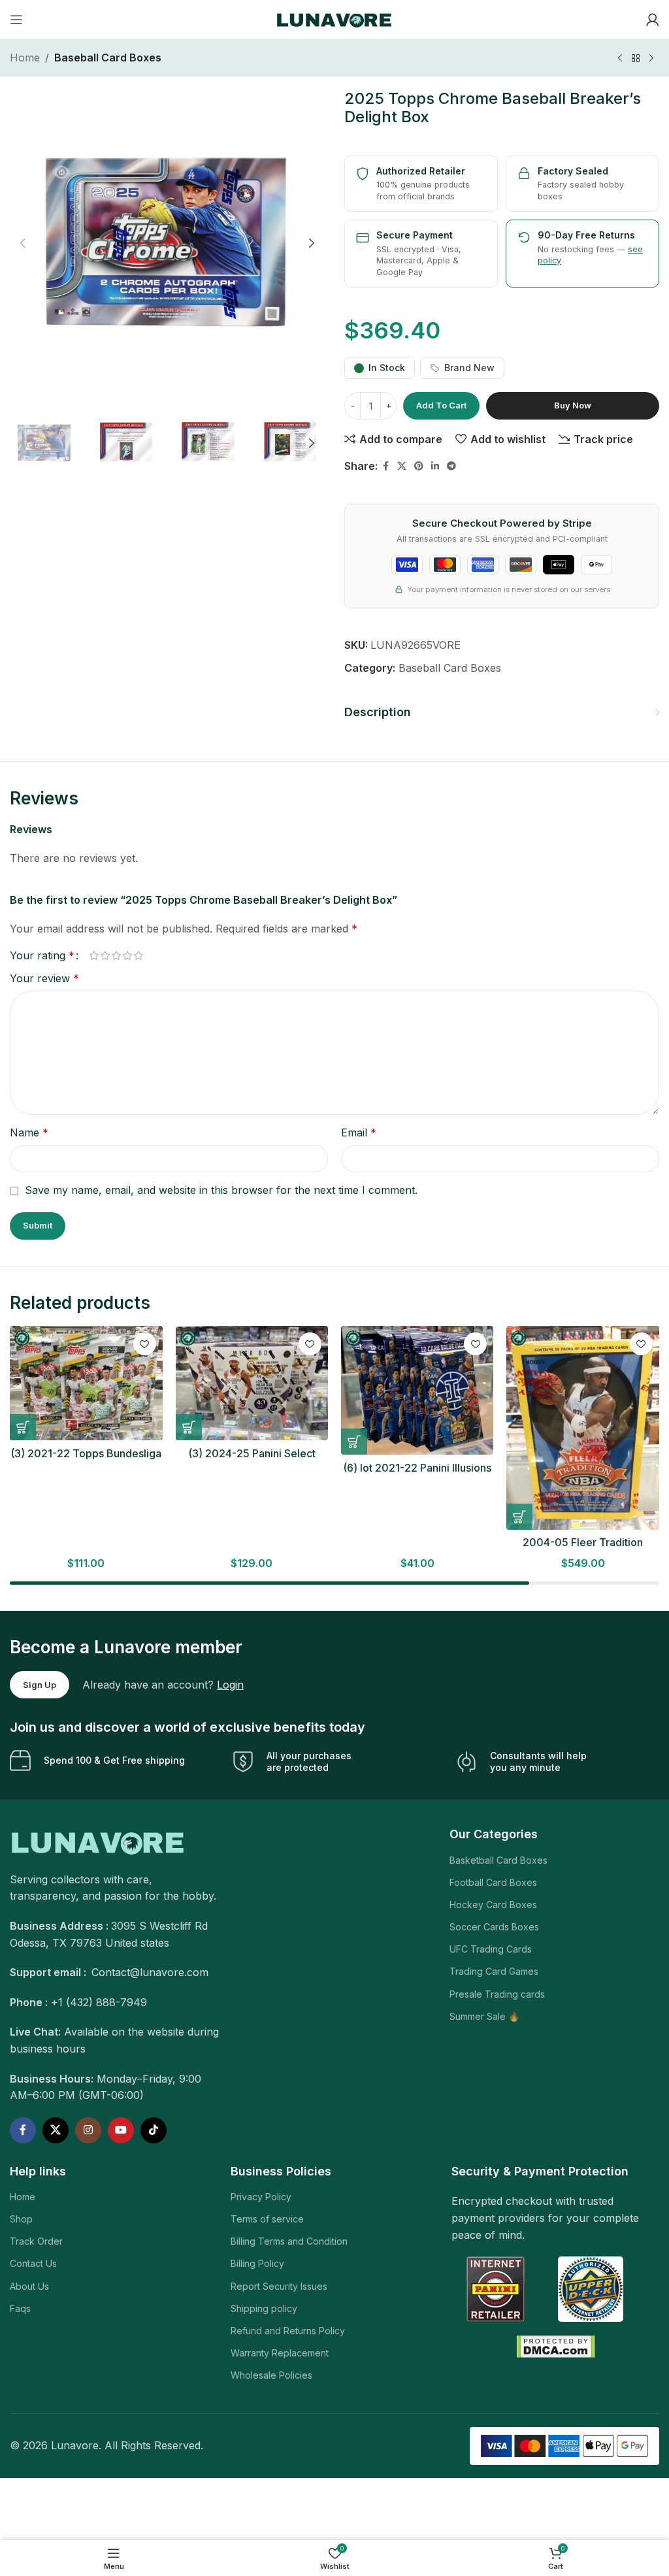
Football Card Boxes (493, 1882)
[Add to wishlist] (145, 1344)
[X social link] (402, 466)
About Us (29, 2286)
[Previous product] (620, 59)
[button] (23, 243)
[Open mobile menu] (16, 20)
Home (25, 58)
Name (29, 1132)
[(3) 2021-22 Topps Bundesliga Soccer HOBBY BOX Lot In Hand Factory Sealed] (86, 1383)
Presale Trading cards (497, 1994)
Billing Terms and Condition (289, 2241)
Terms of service (267, 2219)
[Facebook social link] (385, 466)
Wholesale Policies (271, 2375)
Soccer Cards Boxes (494, 1927)
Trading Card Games (494, 1971)
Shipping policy (264, 2308)
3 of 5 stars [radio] (116, 955)
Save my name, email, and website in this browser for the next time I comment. (221, 1190)
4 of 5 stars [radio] (127, 955)
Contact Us (33, 2263)
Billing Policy (257, 2263)
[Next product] (651, 59)
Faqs (20, 2308)
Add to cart (441, 405)
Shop (21, 2219)
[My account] (653, 20)
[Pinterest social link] (419, 466)
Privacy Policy (261, 2197)
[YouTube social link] (121, 2130)
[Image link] (99, 1841)
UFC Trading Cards (491, 1949)
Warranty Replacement (280, 2353)
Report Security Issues (279, 2286)
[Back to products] (636, 59)
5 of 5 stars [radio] (138, 955)
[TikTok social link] (154, 2130)
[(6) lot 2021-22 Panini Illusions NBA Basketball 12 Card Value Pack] (417, 1390)
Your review (44, 978)
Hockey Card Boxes (493, 1905)
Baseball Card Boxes (108, 58)
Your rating (42, 955)
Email (359, 1132)
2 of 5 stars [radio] (105, 955)
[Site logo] (335, 18)
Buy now (573, 405)
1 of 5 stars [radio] (94, 955)
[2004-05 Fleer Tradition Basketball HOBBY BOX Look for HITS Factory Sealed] (582, 1428)
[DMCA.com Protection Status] (556, 2345)
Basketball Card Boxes (498, 1860)
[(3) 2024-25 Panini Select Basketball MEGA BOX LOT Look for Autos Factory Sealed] (252, 1383)
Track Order (36, 2241)
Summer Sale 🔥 (484, 2016)
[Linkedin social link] (435, 466)
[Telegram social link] (451, 466)
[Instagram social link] (88, 2130)
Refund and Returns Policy (288, 2331)
